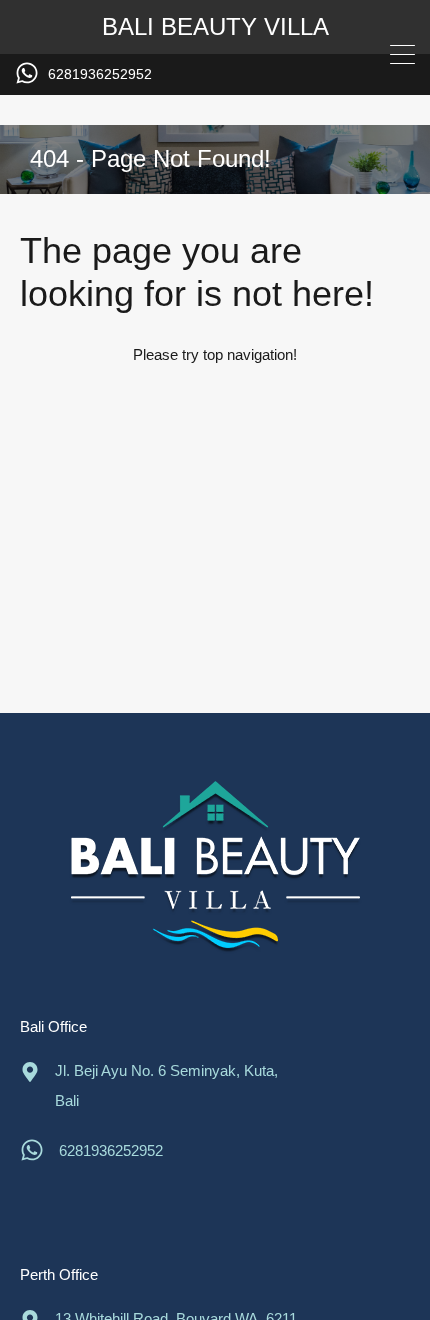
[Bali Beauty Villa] (215, 870)
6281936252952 (100, 74)
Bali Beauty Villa (215, 27)
